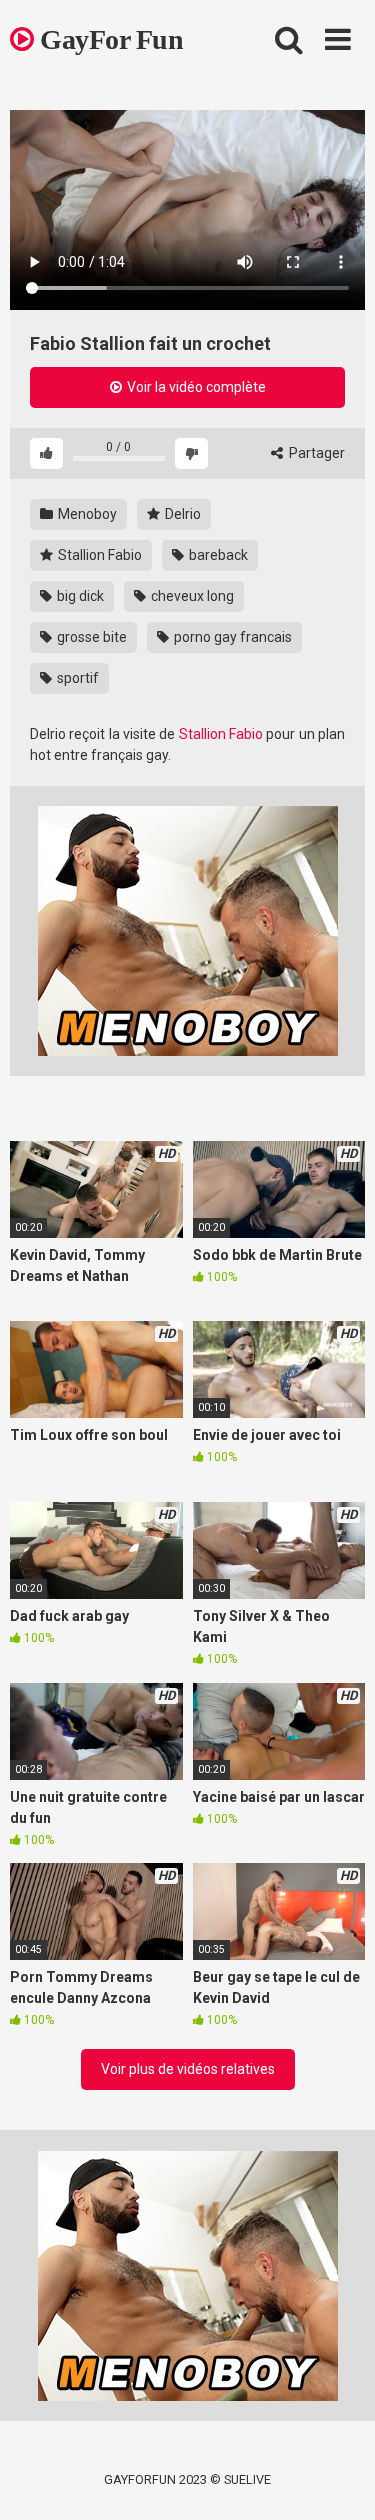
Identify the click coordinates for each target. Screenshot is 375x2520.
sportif (76, 678)
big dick (79, 596)
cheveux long (191, 596)
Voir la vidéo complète (195, 387)
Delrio (181, 514)
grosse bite (90, 637)
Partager (315, 453)
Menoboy (86, 514)
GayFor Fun (108, 39)
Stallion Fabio (98, 555)
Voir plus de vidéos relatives (188, 2069)
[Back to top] (338, 2479)
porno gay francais (231, 637)
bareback (217, 555)
